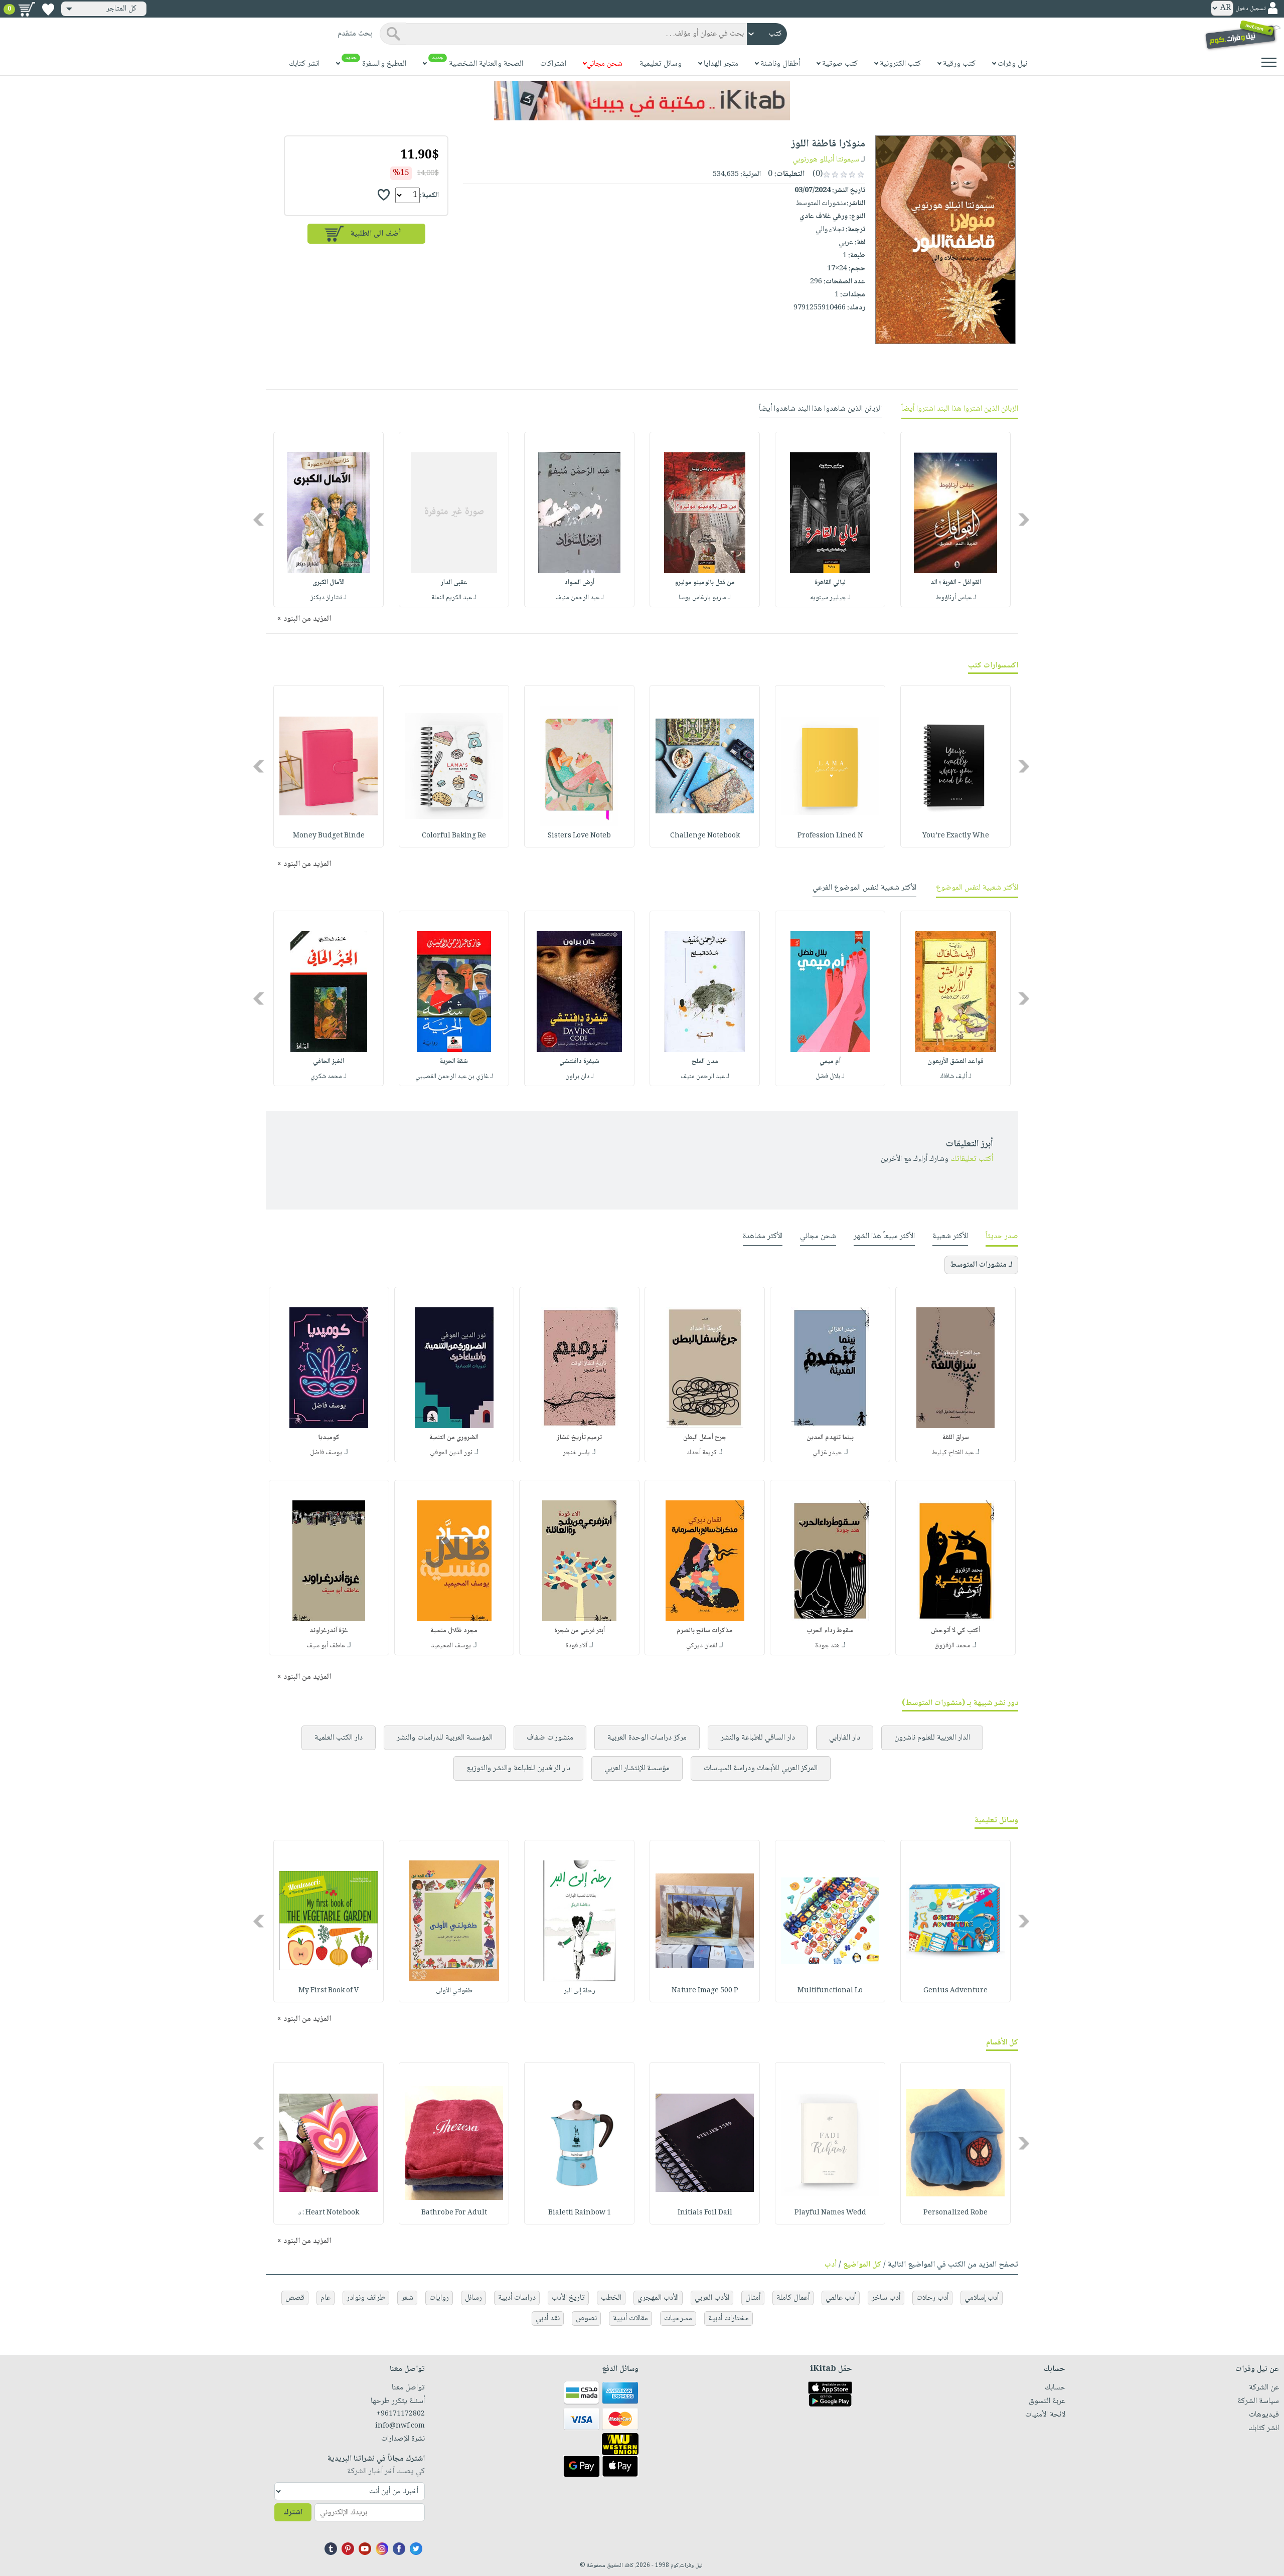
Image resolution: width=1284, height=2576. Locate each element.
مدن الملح (705, 1062)
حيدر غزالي (827, 1453)
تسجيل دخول (1250, 9)
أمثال (753, 2298)
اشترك (293, 2513)
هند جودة (827, 1646)
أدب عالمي (841, 2298)
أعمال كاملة (793, 2298)
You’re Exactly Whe (956, 836)
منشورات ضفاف (550, 1738)
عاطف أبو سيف (326, 1646)
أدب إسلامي (982, 2298)
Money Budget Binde (329, 836)
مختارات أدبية (729, 2319)
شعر (407, 2298)
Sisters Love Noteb (579, 836)
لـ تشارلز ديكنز (329, 598)
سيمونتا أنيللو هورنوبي (826, 160)
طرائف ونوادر (366, 2298)
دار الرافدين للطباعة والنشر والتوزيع (518, 1768)
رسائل (473, 2298)
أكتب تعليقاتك (972, 1159)
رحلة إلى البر (580, 1991)
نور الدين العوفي (451, 1453)
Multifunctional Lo (830, 1991)
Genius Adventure (955, 1991)
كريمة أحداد (702, 1453)
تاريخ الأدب (568, 2298)
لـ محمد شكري (329, 1077)
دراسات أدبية (517, 2298)
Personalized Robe (955, 2213)
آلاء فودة (576, 1646)
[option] (955, 520)
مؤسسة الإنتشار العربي (637, 1768)
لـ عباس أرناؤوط (956, 598)
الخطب (611, 2298)
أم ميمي (830, 1062)
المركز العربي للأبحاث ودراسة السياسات (761, 1768)
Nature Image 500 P (705, 1991)
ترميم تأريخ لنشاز (579, 1438)
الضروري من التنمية (454, 1438)
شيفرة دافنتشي (579, 1062)
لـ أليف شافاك (956, 1077)
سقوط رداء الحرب (830, 1631)
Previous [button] (1024, 519)
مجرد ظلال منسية (454, 1631)
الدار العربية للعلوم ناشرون (932, 1738)
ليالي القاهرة (830, 583)
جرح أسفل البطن (705, 1438)
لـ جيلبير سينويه (830, 598)
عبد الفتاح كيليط (952, 1453)
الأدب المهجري (658, 2298)
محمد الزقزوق (952, 1646)
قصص (295, 2298)
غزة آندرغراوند (329, 1631)
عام (326, 2298)
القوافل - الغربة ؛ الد (956, 583)
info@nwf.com (400, 2426)
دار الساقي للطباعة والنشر (758, 1738)
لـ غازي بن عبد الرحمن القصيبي (454, 1077)
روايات (439, 2298)
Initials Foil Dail (705, 2213)
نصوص (586, 2319)
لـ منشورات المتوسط (981, 1265)
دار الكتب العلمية (339, 1738)
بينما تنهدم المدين (830, 1438)
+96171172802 (400, 2414)
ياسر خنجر (576, 1453)
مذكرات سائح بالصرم (705, 1631)
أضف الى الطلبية (376, 234)
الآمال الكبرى (329, 583)
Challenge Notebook (705, 836)
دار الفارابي (845, 1738)
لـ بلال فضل (830, 1077)
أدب (831, 2265)
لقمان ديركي (702, 1646)
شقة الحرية (454, 1062)
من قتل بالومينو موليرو (705, 583)
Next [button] (260, 519)
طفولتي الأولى (454, 1991)
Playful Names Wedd (830, 2213)
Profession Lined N (830, 836)
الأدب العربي (712, 2298)
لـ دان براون (580, 1077)
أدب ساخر (886, 2298)
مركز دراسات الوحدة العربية (647, 1738)
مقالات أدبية (630, 2319)
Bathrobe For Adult (454, 2213)
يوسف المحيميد (451, 1646)
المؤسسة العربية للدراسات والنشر (445, 1738)
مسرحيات (678, 2319)
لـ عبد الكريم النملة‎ (454, 598)
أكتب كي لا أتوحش (955, 1631)
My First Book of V (329, 1991)
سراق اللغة (956, 1438)
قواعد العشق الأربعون (955, 1062)
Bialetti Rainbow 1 (580, 2213)
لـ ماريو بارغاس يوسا (705, 598)
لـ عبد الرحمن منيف (580, 598)
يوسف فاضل (326, 1453)
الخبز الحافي (329, 1062)
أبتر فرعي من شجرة (580, 1631)
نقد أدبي (548, 2319)
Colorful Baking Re (454, 836)
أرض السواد (579, 583)
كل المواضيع (862, 2265)
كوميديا (329, 1438)
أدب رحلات (932, 2298)
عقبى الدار (454, 583)
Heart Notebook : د (329, 2213)
